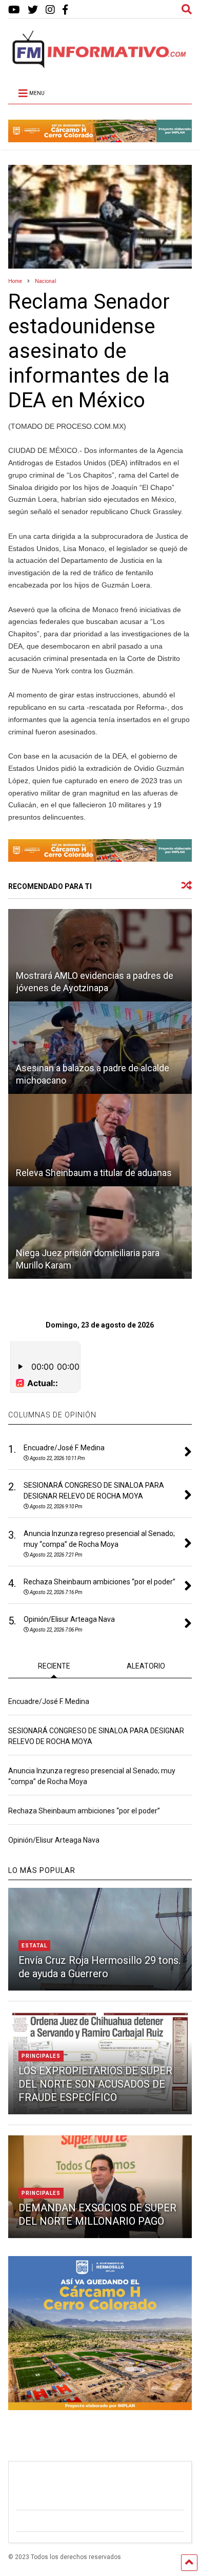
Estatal (34, 1946)
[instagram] (50, 10)
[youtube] (14, 10)
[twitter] (33, 10)
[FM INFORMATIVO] (100, 65)
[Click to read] (100, 955)
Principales (41, 2056)
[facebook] (65, 10)
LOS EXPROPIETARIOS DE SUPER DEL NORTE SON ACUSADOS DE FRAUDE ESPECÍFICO (95, 2084)
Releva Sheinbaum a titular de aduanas (94, 1173)
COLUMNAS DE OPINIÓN (52, 1415)
